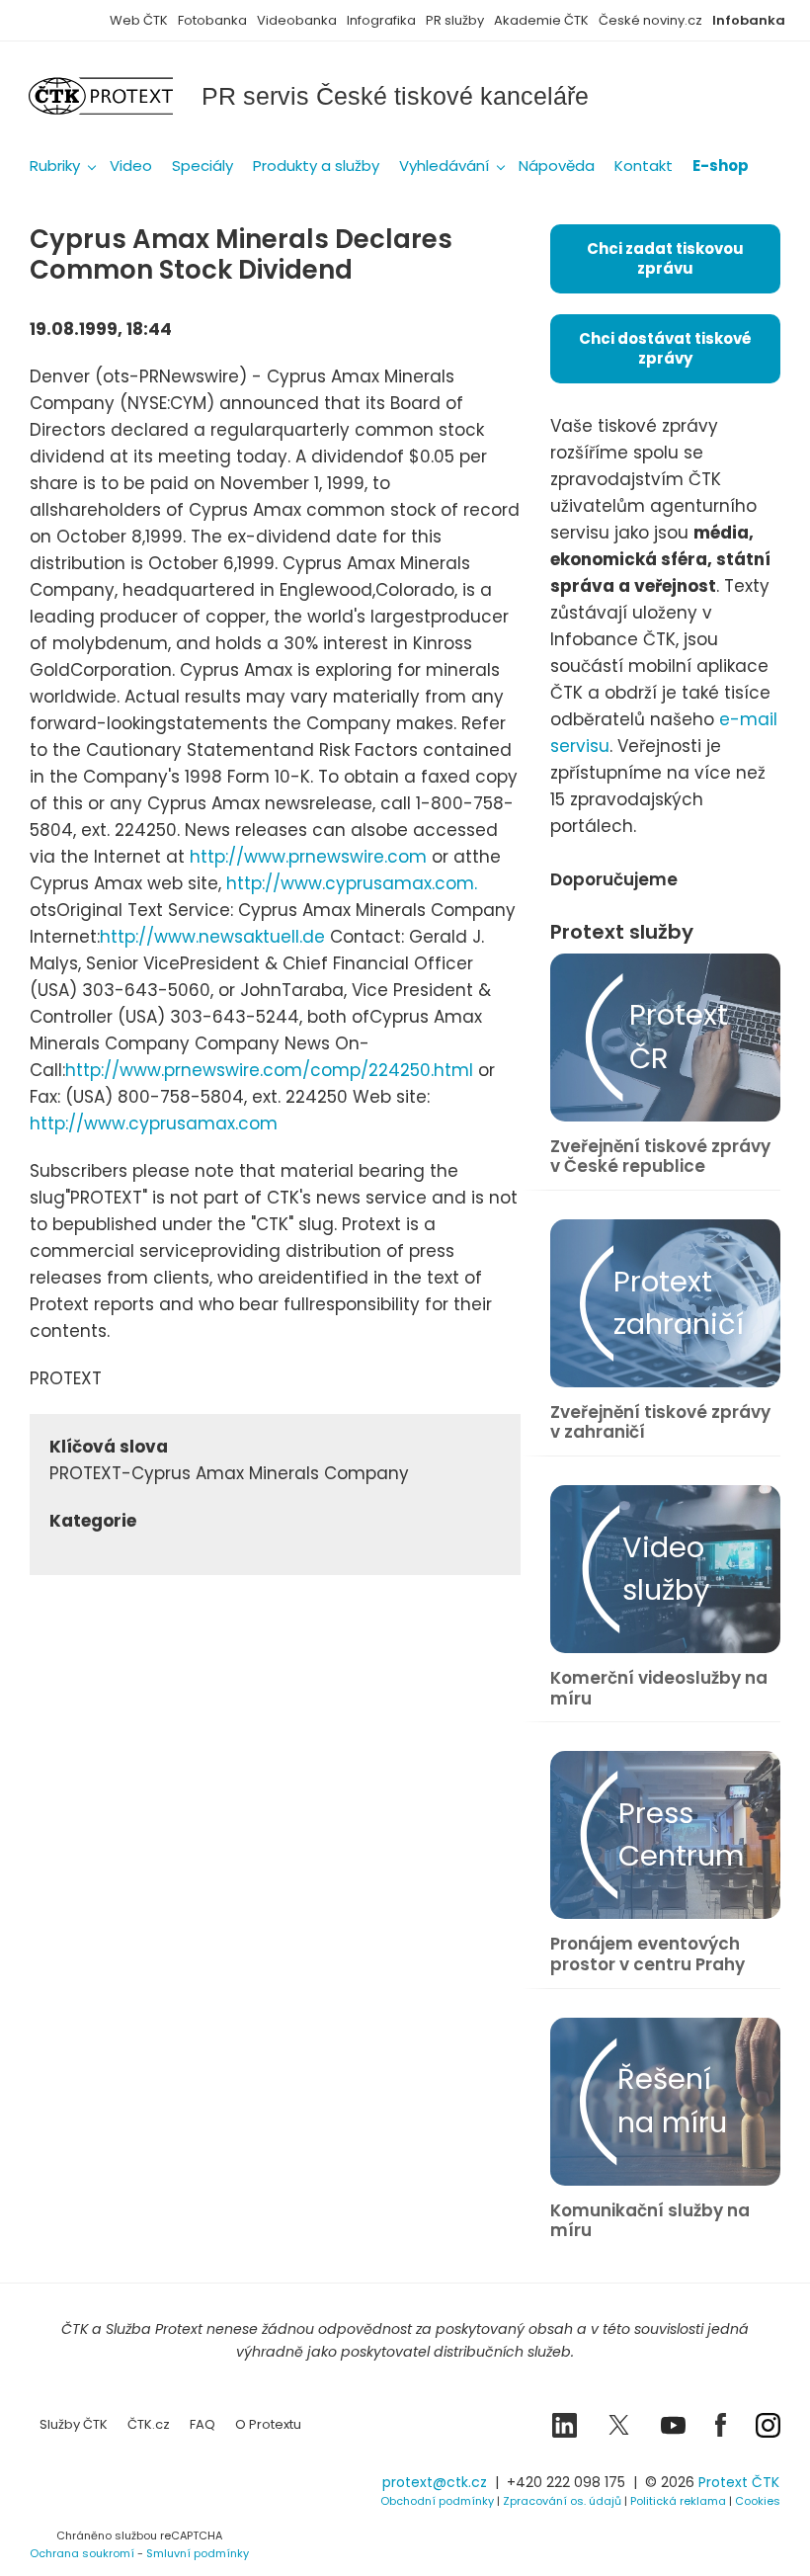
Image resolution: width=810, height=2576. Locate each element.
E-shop (721, 166)
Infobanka (749, 20)
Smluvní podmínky (198, 2553)
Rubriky (55, 166)
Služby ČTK (74, 2424)
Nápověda (557, 166)
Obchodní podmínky (437, 2501)
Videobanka (297, 20)
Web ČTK (139, 20)
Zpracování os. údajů (562, 2501)
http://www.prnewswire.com (308, 857)
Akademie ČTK (541, 20)
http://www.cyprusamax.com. (352, 883)
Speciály (202, 166)
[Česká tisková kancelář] (116, 96)
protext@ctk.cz (435, 2482)
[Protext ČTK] (128, 2489)
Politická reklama (678, 2501)
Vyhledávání (444, 166)
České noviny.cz (650, 20)
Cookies (758, 2501)
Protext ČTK (739, 2482)
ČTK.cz (149, 2424)
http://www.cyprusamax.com (154, 1123)
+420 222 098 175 (566, 2482)
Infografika (381, 20)
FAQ (202, 2424)
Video (131, 166)
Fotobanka (212, 20)
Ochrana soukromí (82, 2553)
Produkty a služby (316, 166)
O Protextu (268, 2424)
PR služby (455, 20)
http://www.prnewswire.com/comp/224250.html (269, 1070)
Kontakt (644, 166)
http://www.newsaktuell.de (212, 937)
